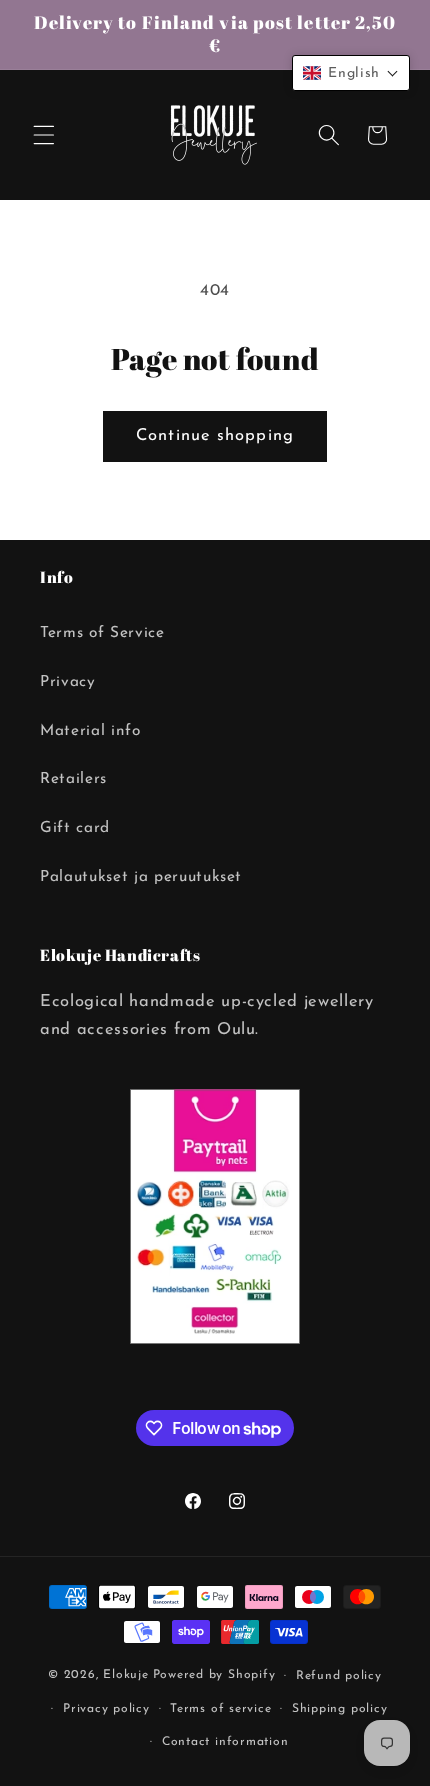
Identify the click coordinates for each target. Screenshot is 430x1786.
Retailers (73, 779)
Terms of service (220, 1709)
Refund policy (339, 1676)
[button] (44, 135)
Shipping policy (340, 1709)
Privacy (68, 682)
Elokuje (125, 1676)
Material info (90, 731)
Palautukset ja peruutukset (141, 877)
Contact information (225, 1742)
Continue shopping (215, 436)
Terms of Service (102, 633)
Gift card (75, 828)
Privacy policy (106, 1709)
